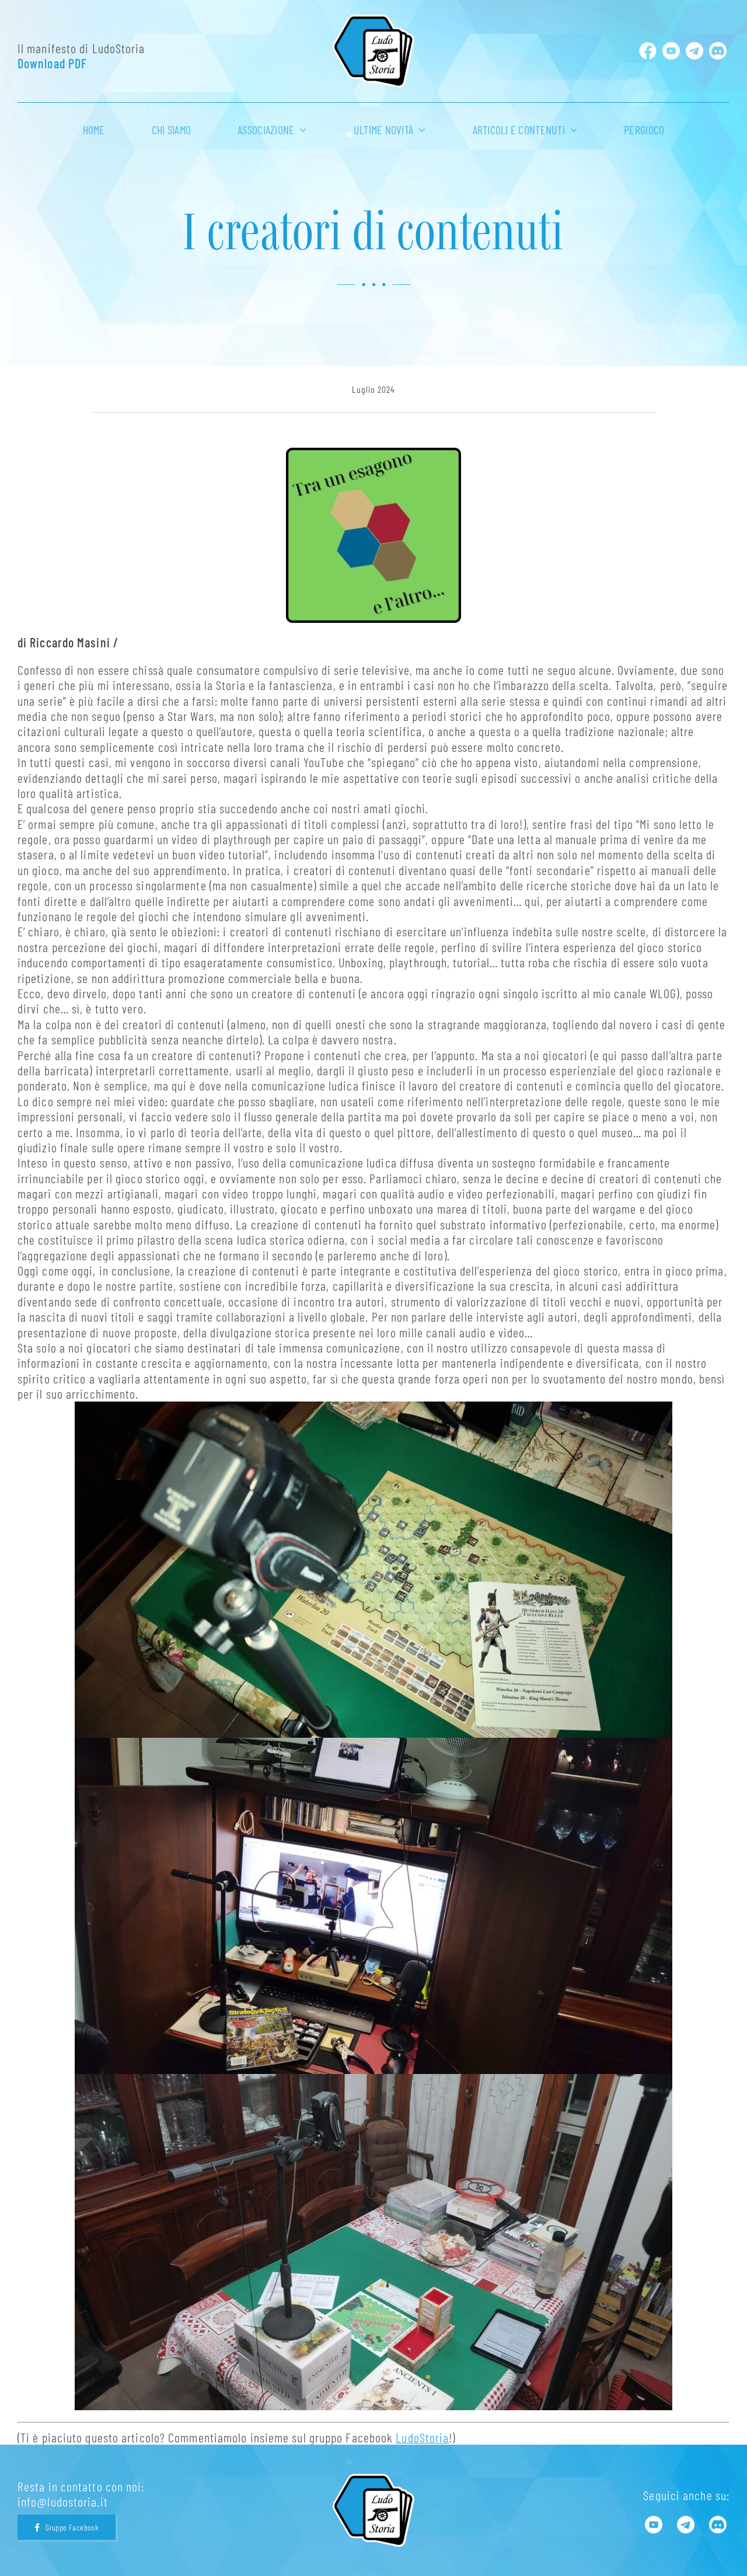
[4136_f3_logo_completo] (373, 21)
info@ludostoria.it (63, 2501)
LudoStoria (422, 2437)
